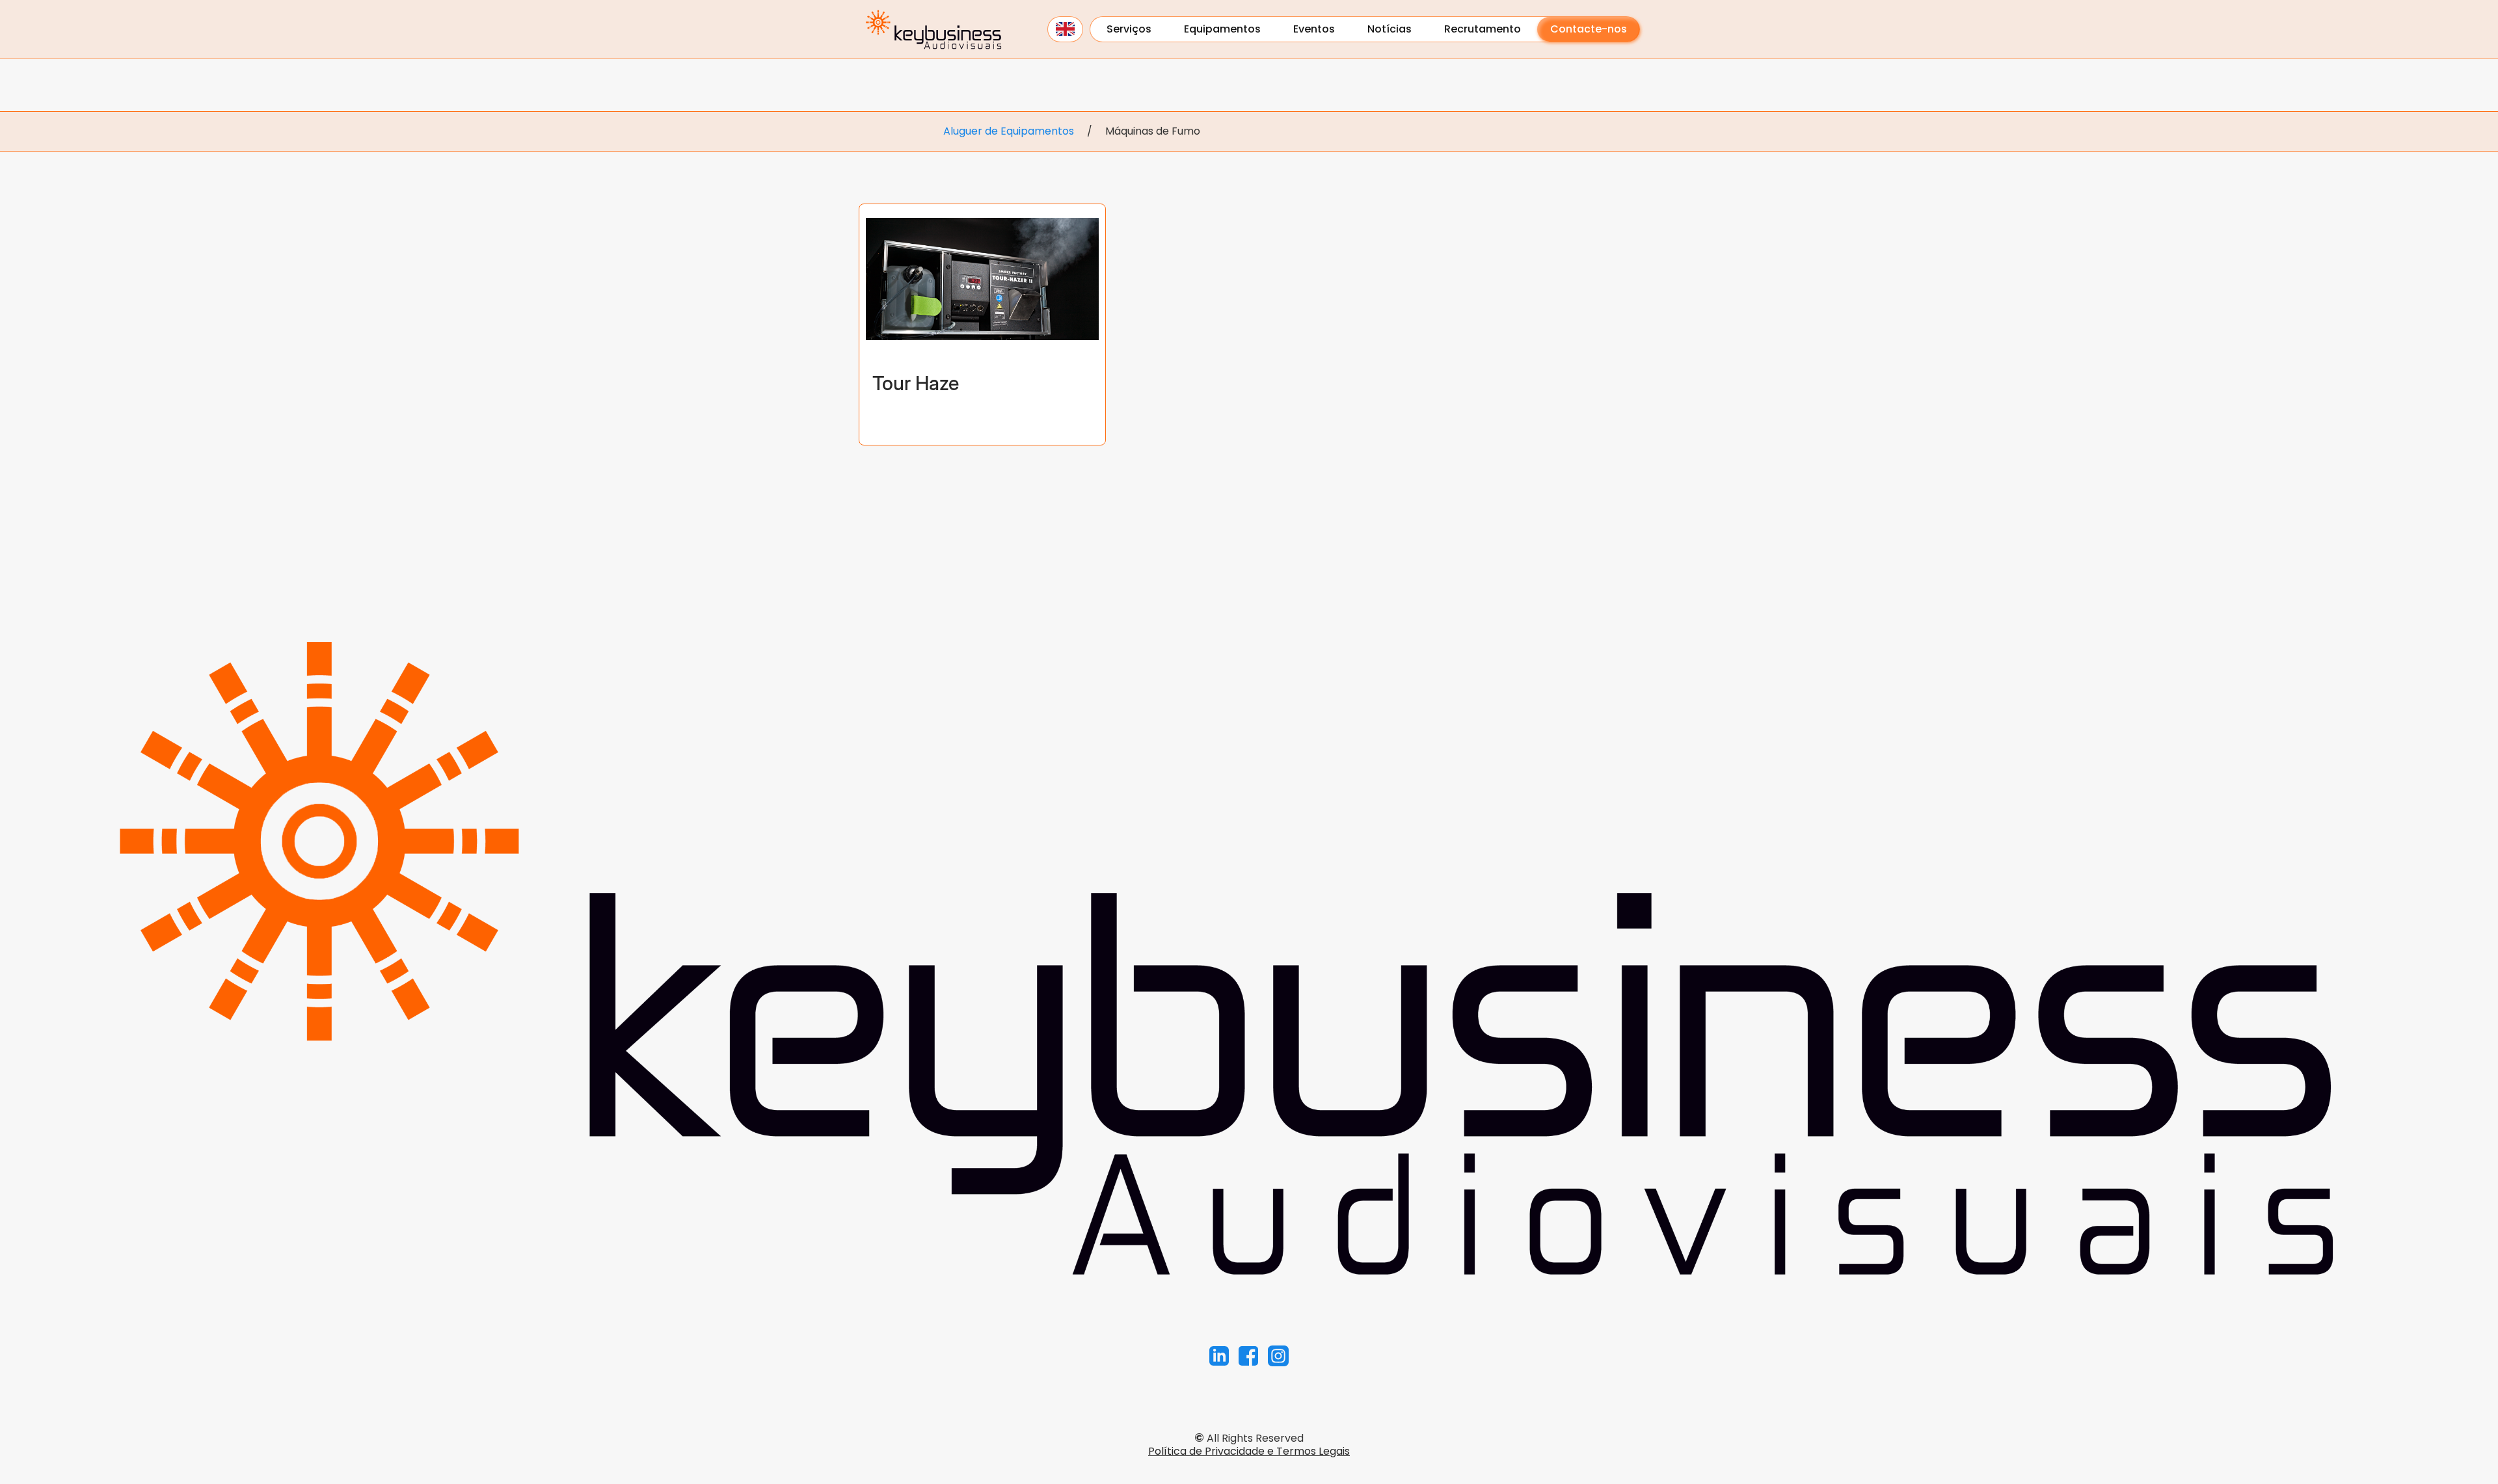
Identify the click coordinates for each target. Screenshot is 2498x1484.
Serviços (1129, 29)
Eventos (1314, 29)
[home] (933, 29)
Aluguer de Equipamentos (1009, 131)
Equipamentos (1222, 29)
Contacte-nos (1589, 29)
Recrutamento (1483, 29)
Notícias (1390, 29)
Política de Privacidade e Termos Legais (1249, 1451)
